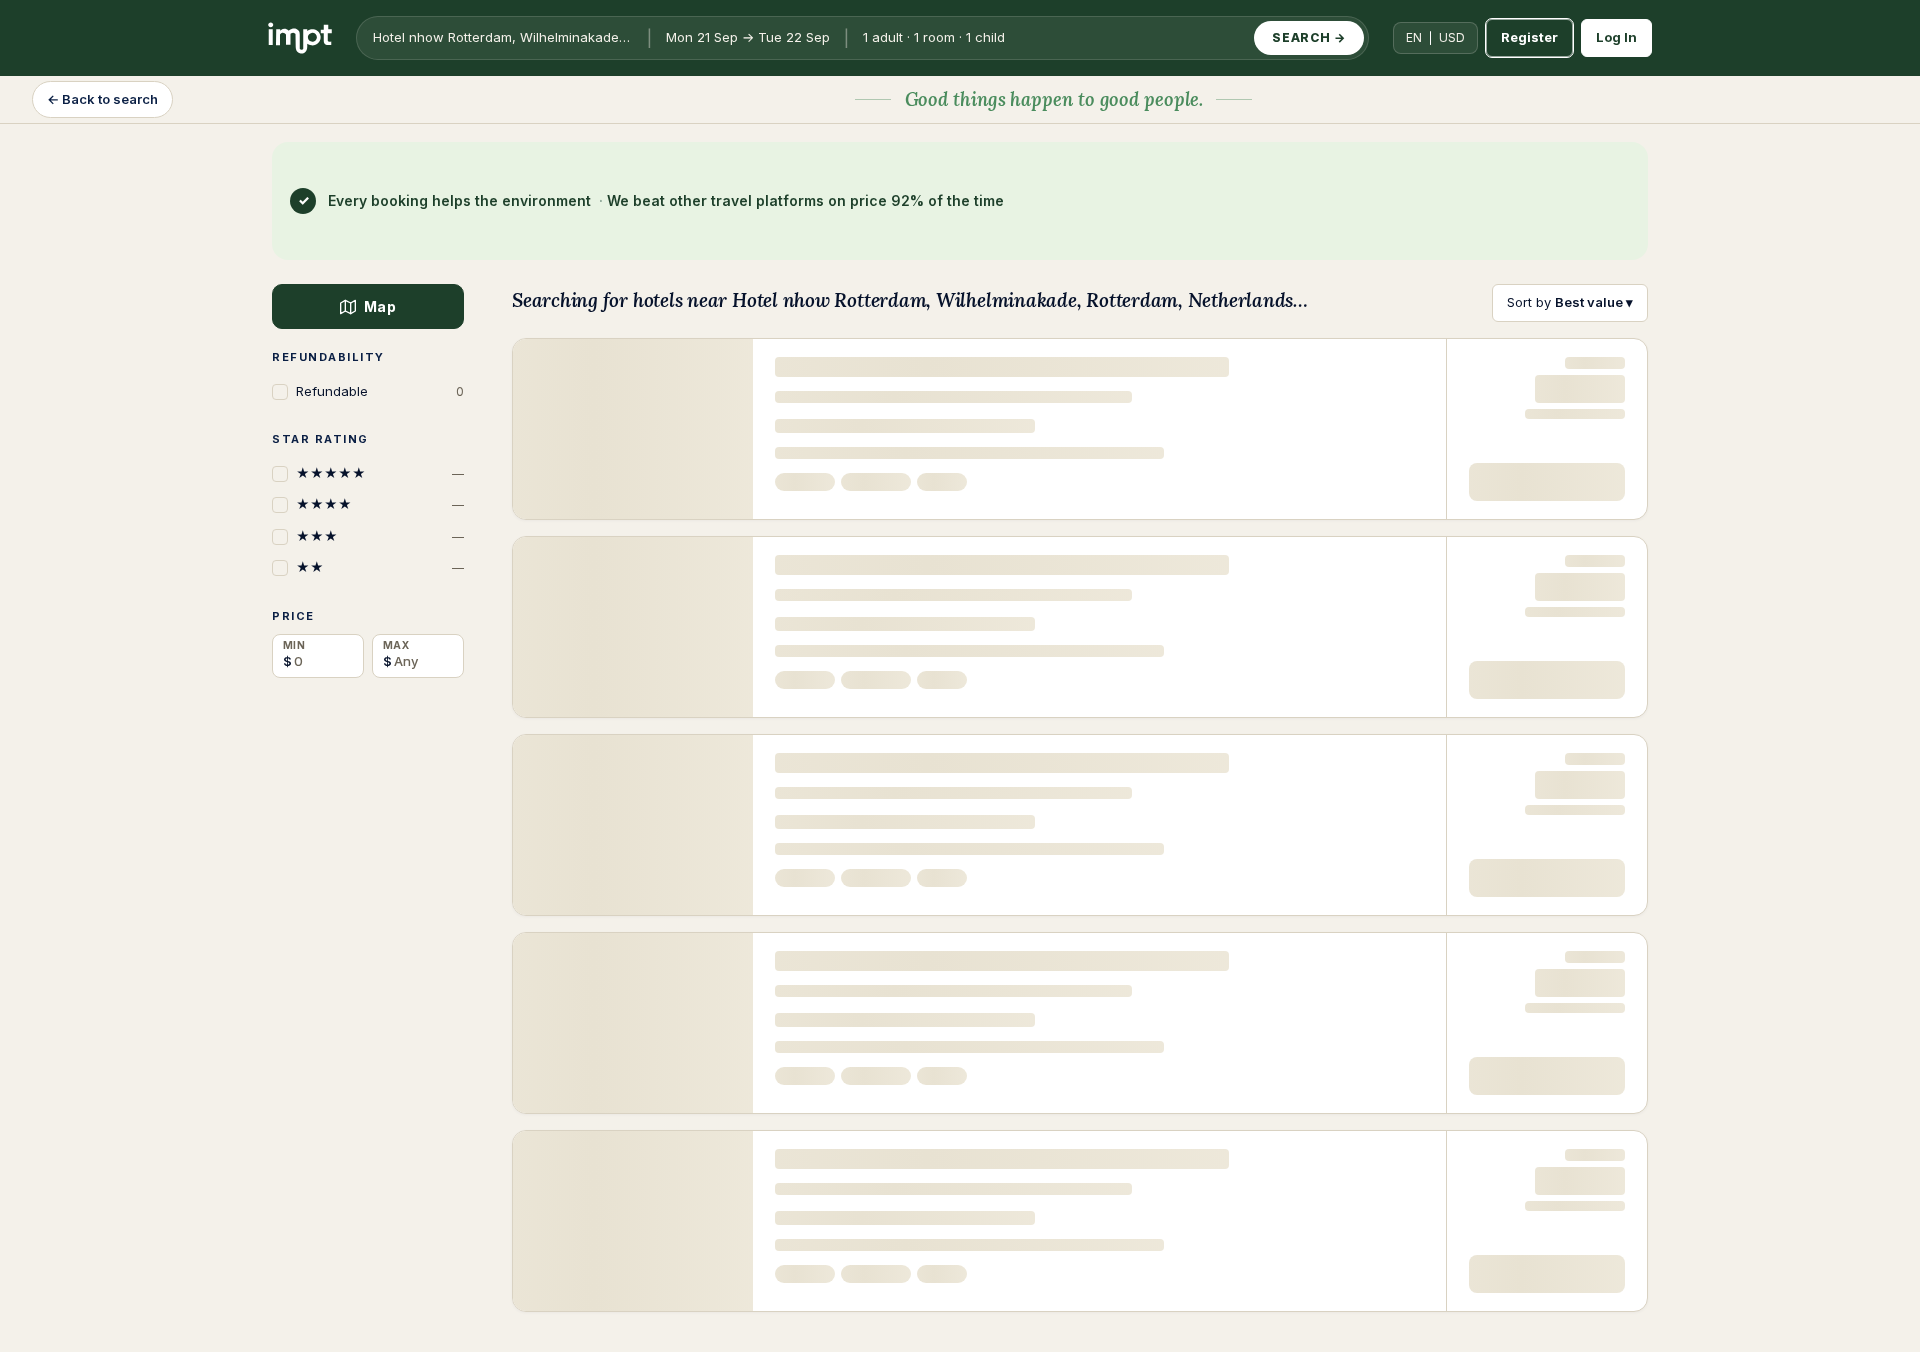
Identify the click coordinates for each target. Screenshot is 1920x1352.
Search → (1309, 37)
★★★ (380, 536)
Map (379, 306)
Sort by (1570, 302)
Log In (1616, 37)
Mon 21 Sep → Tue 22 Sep (748, 37)
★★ (380, 567)
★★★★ (380, 504)
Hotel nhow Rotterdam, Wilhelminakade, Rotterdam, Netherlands (508, 37)
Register (1529, 37)
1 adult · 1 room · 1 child (934, 37)
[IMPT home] (300, 38)
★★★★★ (380, 473)
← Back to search (102, 99)
